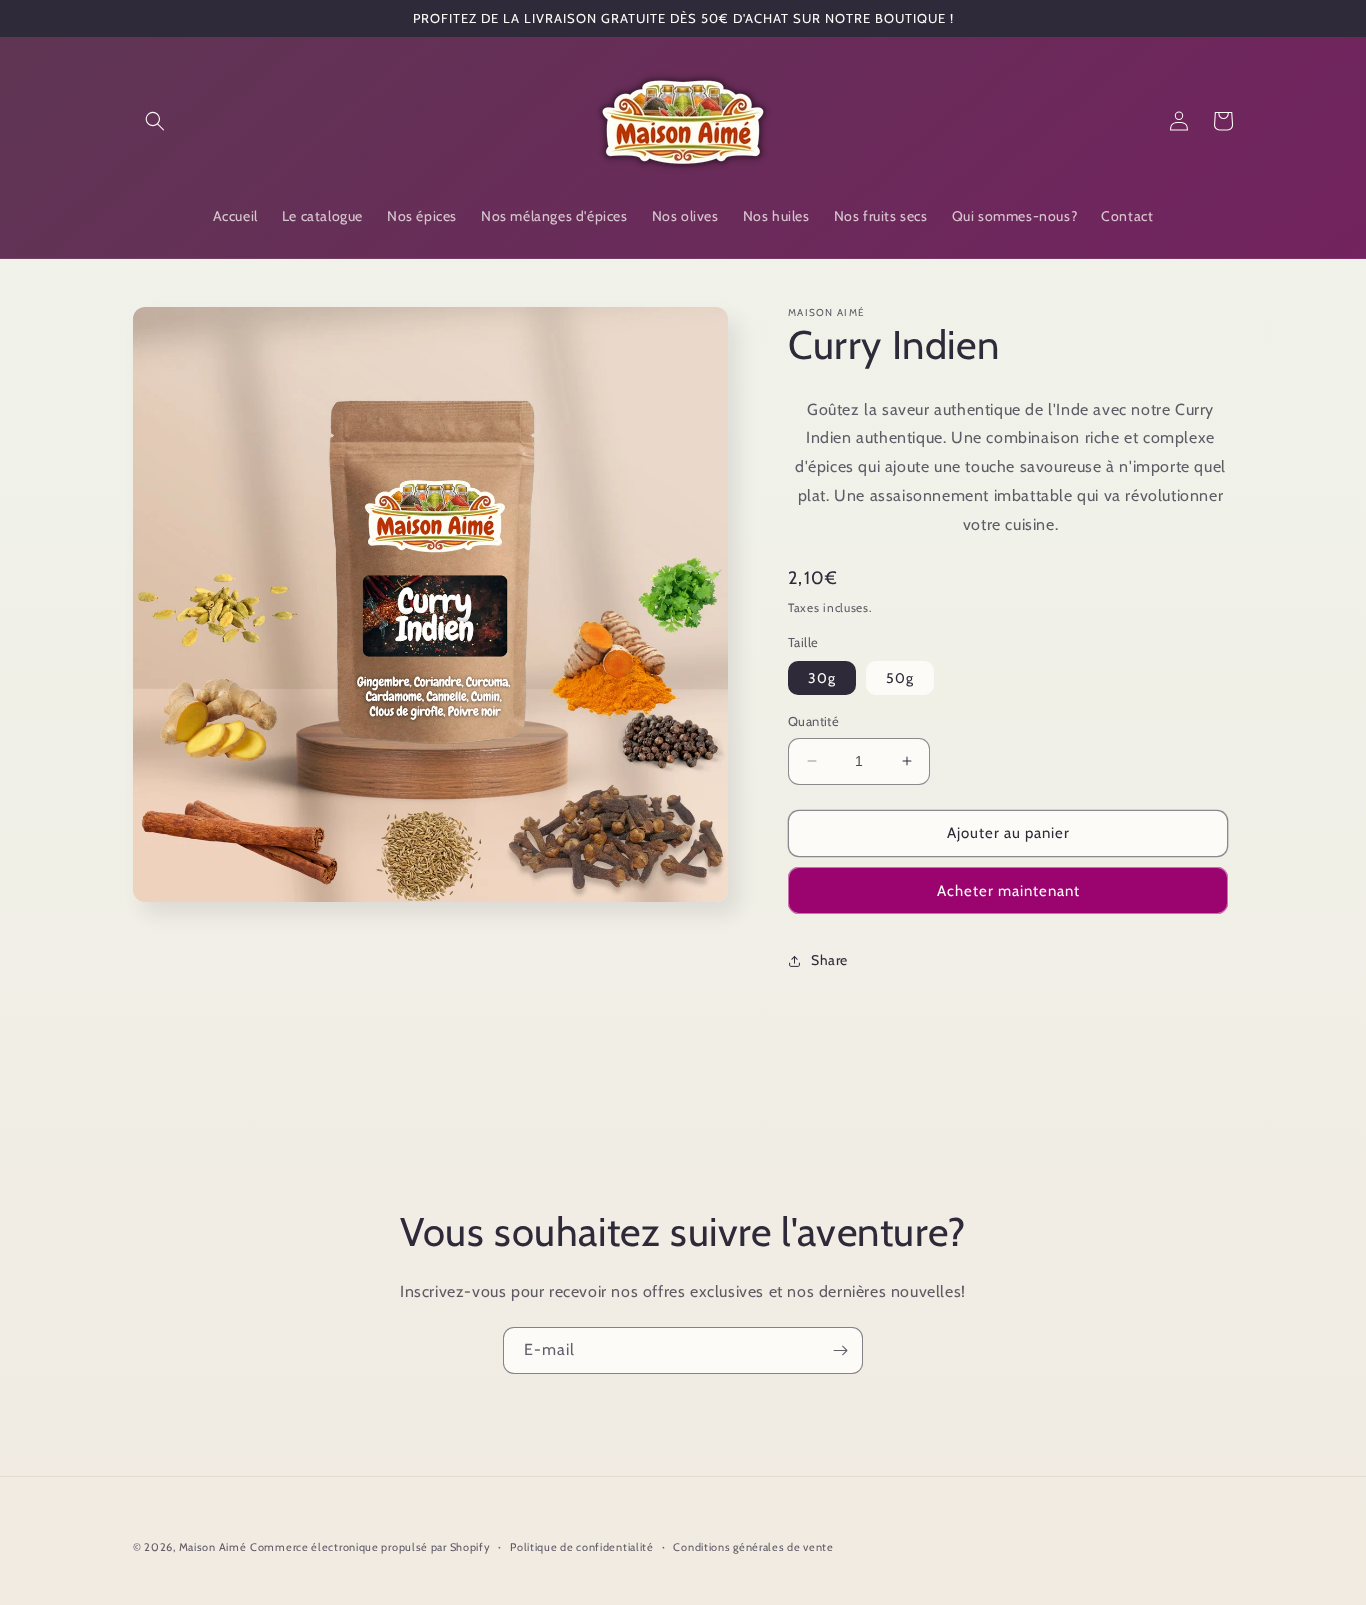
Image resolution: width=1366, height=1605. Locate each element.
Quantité (813, 721)
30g (822, 678)
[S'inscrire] (840, 1350)
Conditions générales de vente (753, 1547)
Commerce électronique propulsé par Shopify (370, 1547)
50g (900, 678)
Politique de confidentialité (582, 1547)
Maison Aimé (213, 1547)
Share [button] (829, 960)
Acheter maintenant (1008, 891)
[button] (155, 121)
